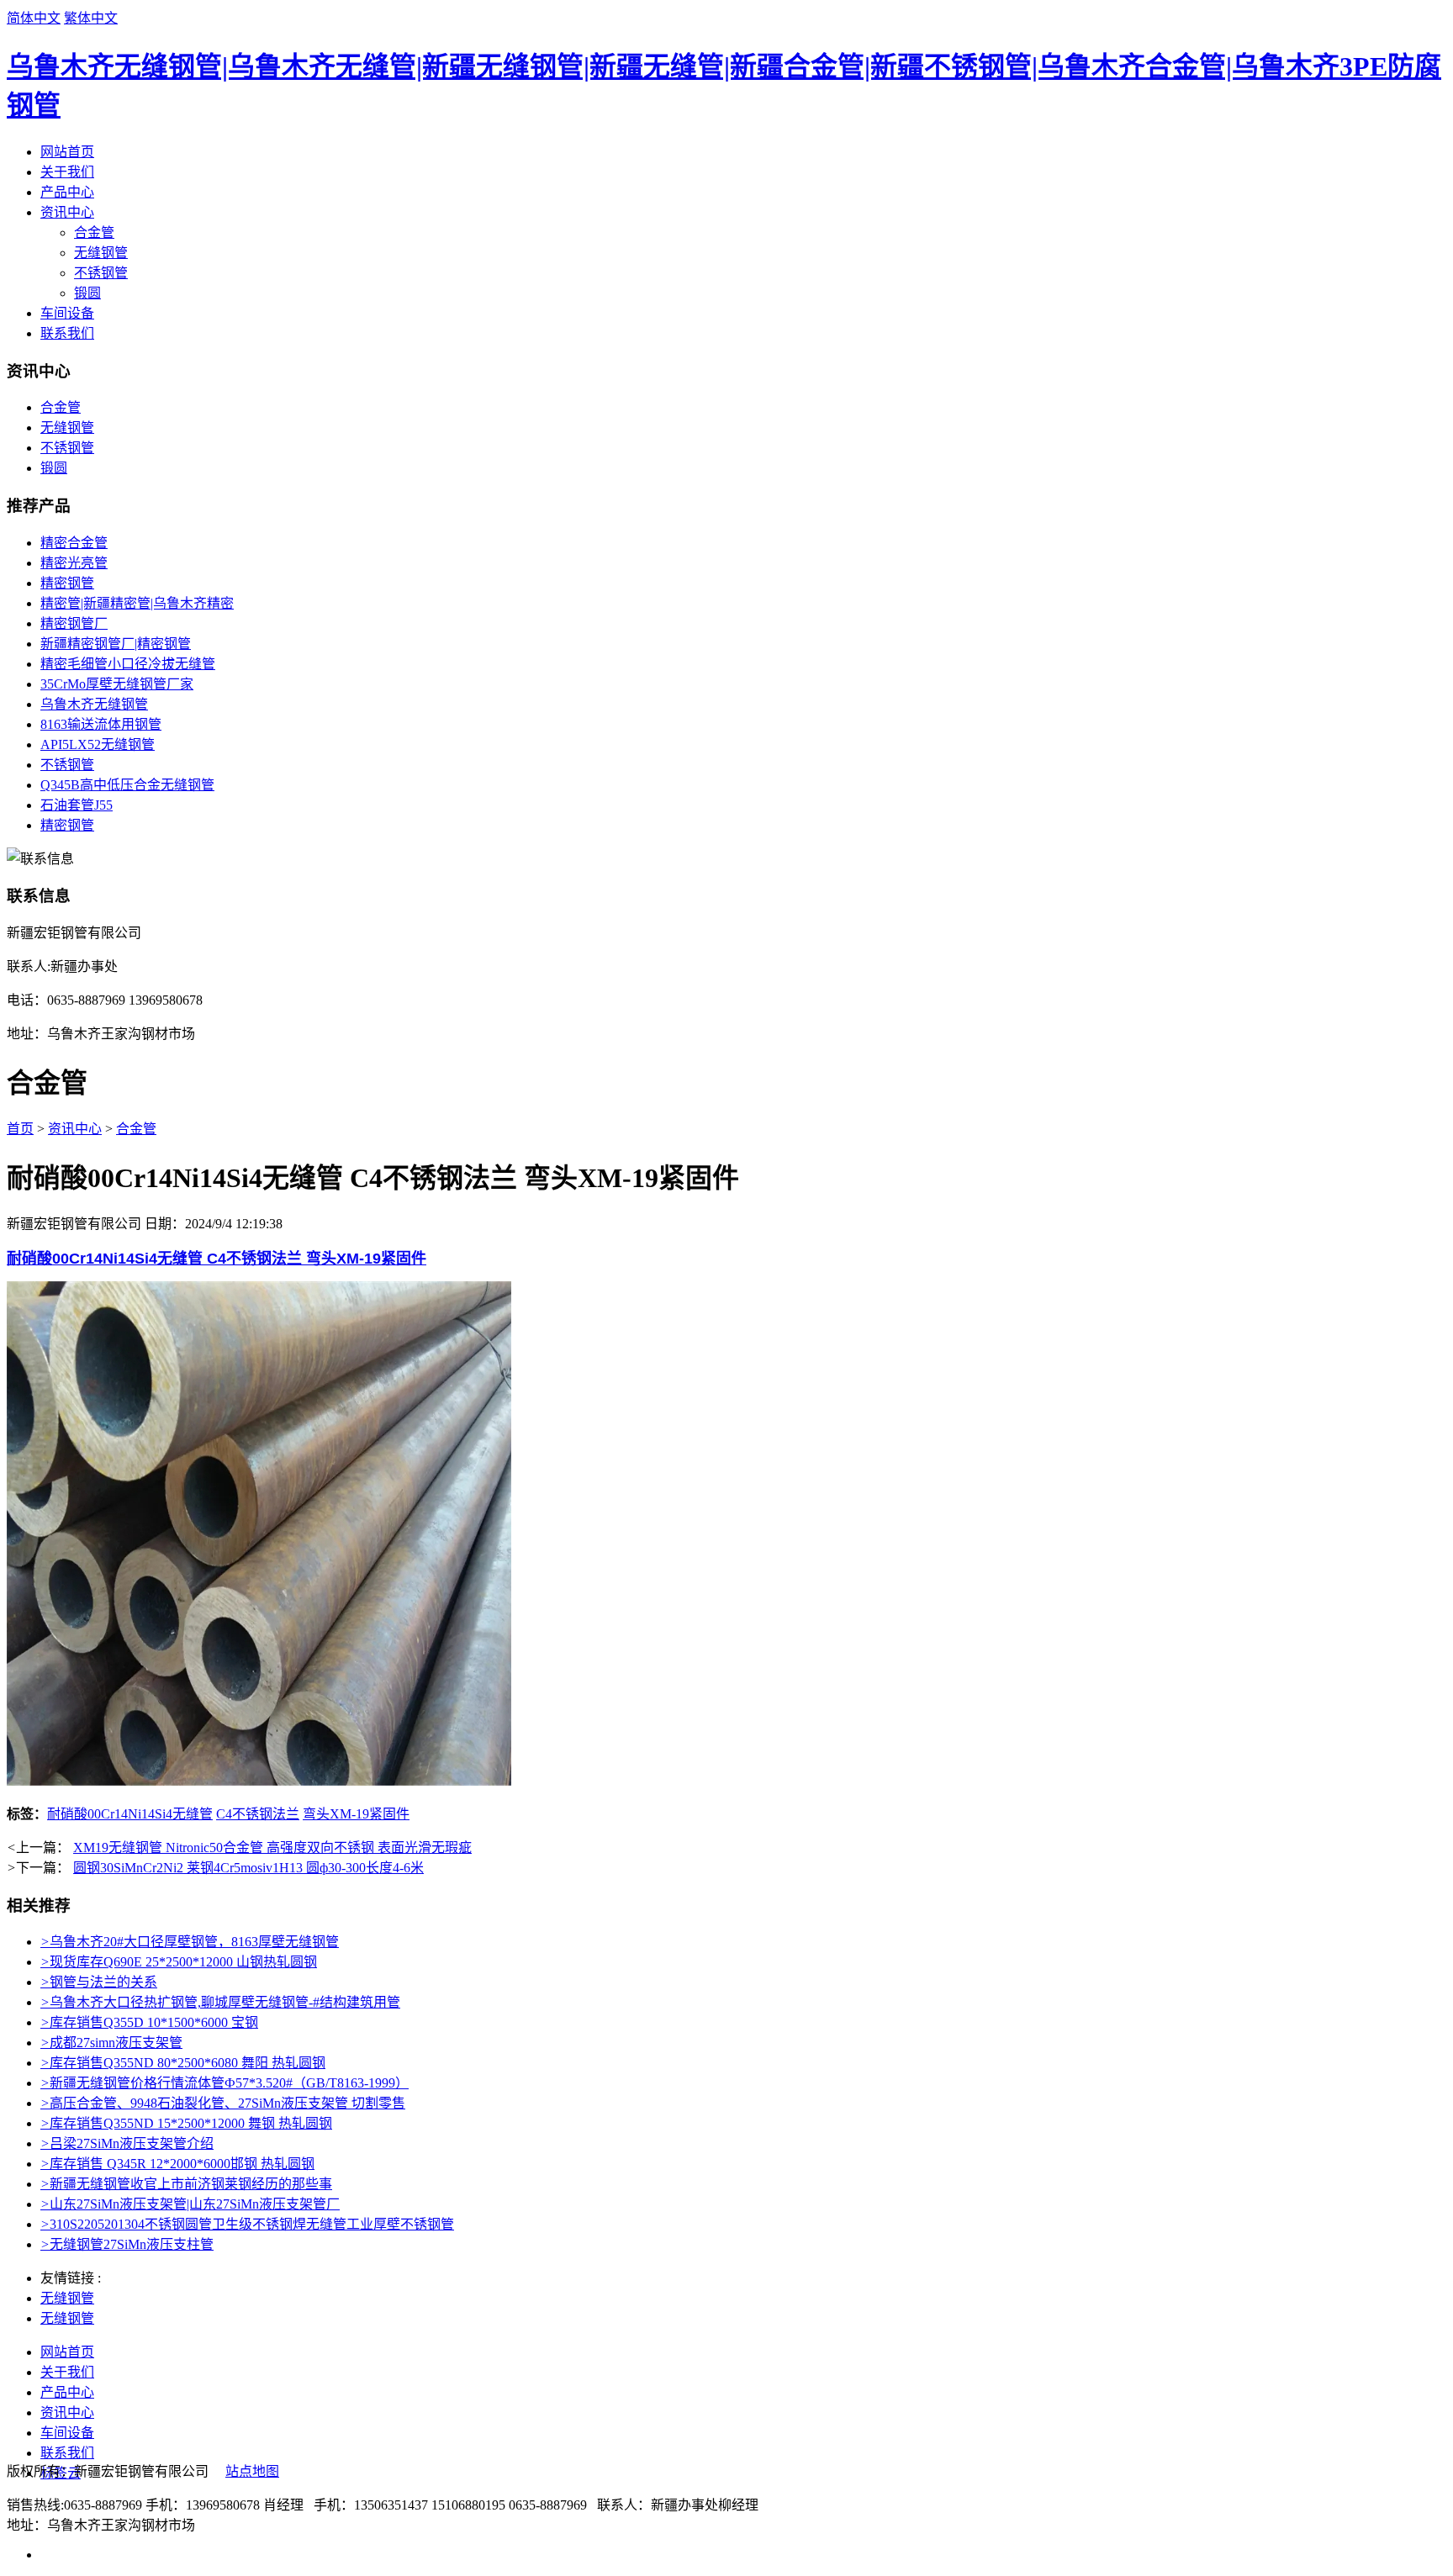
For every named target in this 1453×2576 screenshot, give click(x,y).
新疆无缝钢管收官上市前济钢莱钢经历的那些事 (186, 2184)
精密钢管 (67, 583)
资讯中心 (67, 212)
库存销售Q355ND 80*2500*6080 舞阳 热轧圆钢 (183, 2063)
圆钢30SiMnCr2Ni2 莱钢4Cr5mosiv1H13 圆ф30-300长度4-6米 (248, 1868)
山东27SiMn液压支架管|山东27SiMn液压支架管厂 (190, 2204)
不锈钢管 (101, 273)
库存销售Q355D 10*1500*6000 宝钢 (149, 2022)
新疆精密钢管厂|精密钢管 (116, 644)
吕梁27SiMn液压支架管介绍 (127, 2143)
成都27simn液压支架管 (111, 2043)
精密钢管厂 (74, 623)
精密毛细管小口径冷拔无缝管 (128, 664)
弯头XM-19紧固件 (356, 1814)
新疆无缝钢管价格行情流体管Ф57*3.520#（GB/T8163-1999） (225, 2083)
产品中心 (67, 192)
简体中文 (34, 18)
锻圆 (87, 293)
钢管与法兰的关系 (99, 1982)
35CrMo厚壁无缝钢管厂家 (117, 684)
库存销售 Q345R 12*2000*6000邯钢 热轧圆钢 (177, 2164)
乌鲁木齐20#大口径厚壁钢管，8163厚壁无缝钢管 (190, 1942)
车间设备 (67, 313)
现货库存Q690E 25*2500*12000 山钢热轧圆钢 (179, 1962)
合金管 (94, 232)
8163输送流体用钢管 (101, 724)
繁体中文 (91, 18)
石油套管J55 (77, 805)
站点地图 (252, 2471)
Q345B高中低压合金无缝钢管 (127, 785)
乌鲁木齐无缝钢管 (94, 704)
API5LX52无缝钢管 (98, 744)
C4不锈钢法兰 (258, 1814)
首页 (20, 1129)
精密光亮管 (74, 563)
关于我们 (67, 172)
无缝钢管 (101, 253)
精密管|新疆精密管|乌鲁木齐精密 (137, 603)
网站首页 (67, 152)
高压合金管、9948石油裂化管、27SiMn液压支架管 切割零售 (223, 2103)
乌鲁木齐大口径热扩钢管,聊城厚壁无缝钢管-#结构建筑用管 (220, 2002)
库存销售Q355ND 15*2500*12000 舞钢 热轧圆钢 (186, 2123)
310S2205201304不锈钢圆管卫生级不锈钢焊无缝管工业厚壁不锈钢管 (247, 2224)
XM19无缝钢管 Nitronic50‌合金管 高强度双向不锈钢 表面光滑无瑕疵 (272, 1848)
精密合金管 (74, 543)
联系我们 (67, 333)
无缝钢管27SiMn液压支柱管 (127, 2244)
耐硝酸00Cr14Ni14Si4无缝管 (130, 1814)
